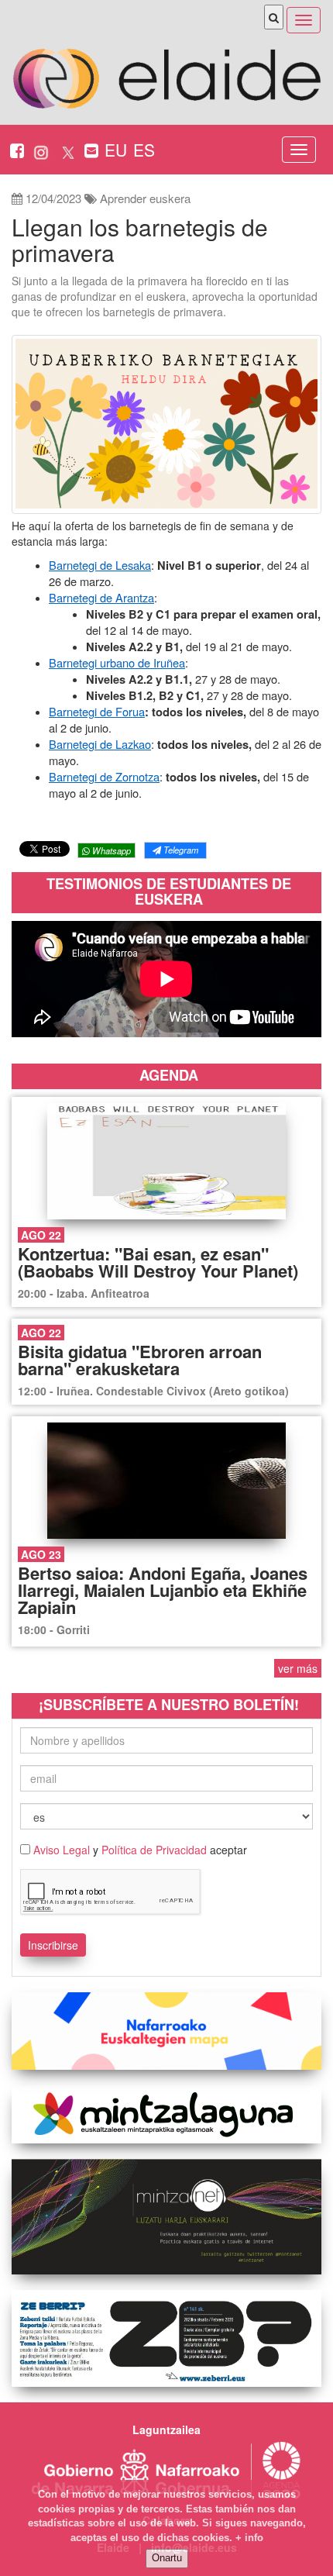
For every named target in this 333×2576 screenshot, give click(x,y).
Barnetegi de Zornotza (104, 776)
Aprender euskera (145, 198)
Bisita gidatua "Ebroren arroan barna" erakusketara (140, 1360)
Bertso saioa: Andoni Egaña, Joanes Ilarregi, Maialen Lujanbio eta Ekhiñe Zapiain (163, 1590)
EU (116, 150)
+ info (249, 2538)
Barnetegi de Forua (97, 711)
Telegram (180, 850)
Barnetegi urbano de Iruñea (117, 662)
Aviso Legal (62, 1850)
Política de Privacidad (154, 1850)
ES (144, 150)
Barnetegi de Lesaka (100, 565)
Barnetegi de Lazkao (100, 744)
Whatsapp (110, 850)
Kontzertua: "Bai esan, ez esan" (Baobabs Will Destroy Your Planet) (158, 1262)
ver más (298, 1668)
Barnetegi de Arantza (101, 597)
